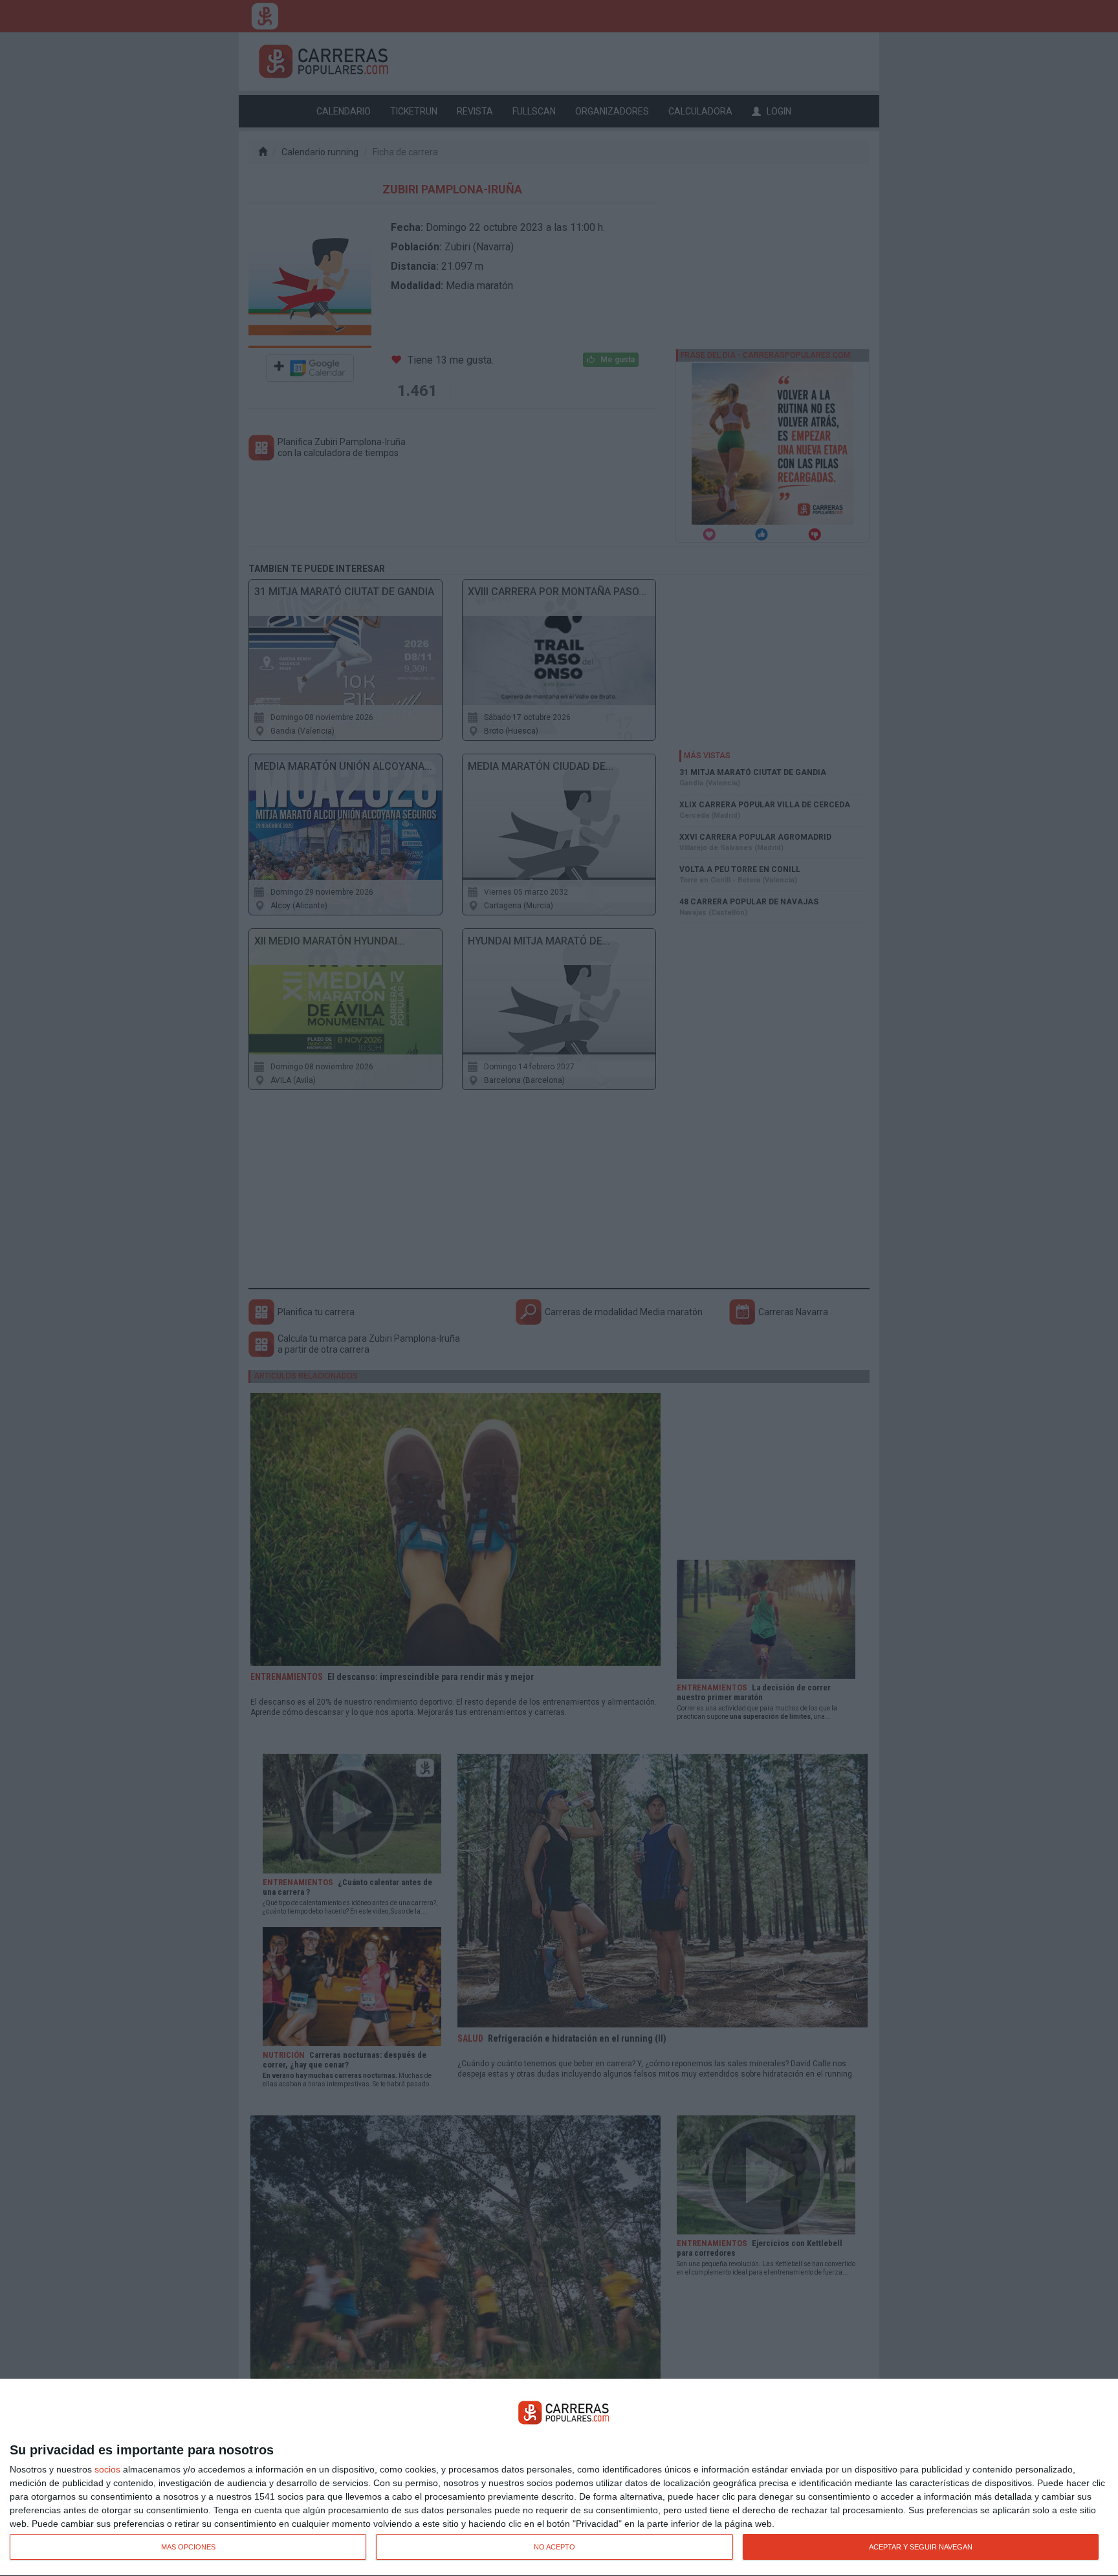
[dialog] (559, 2478)
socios (107, 2469)
